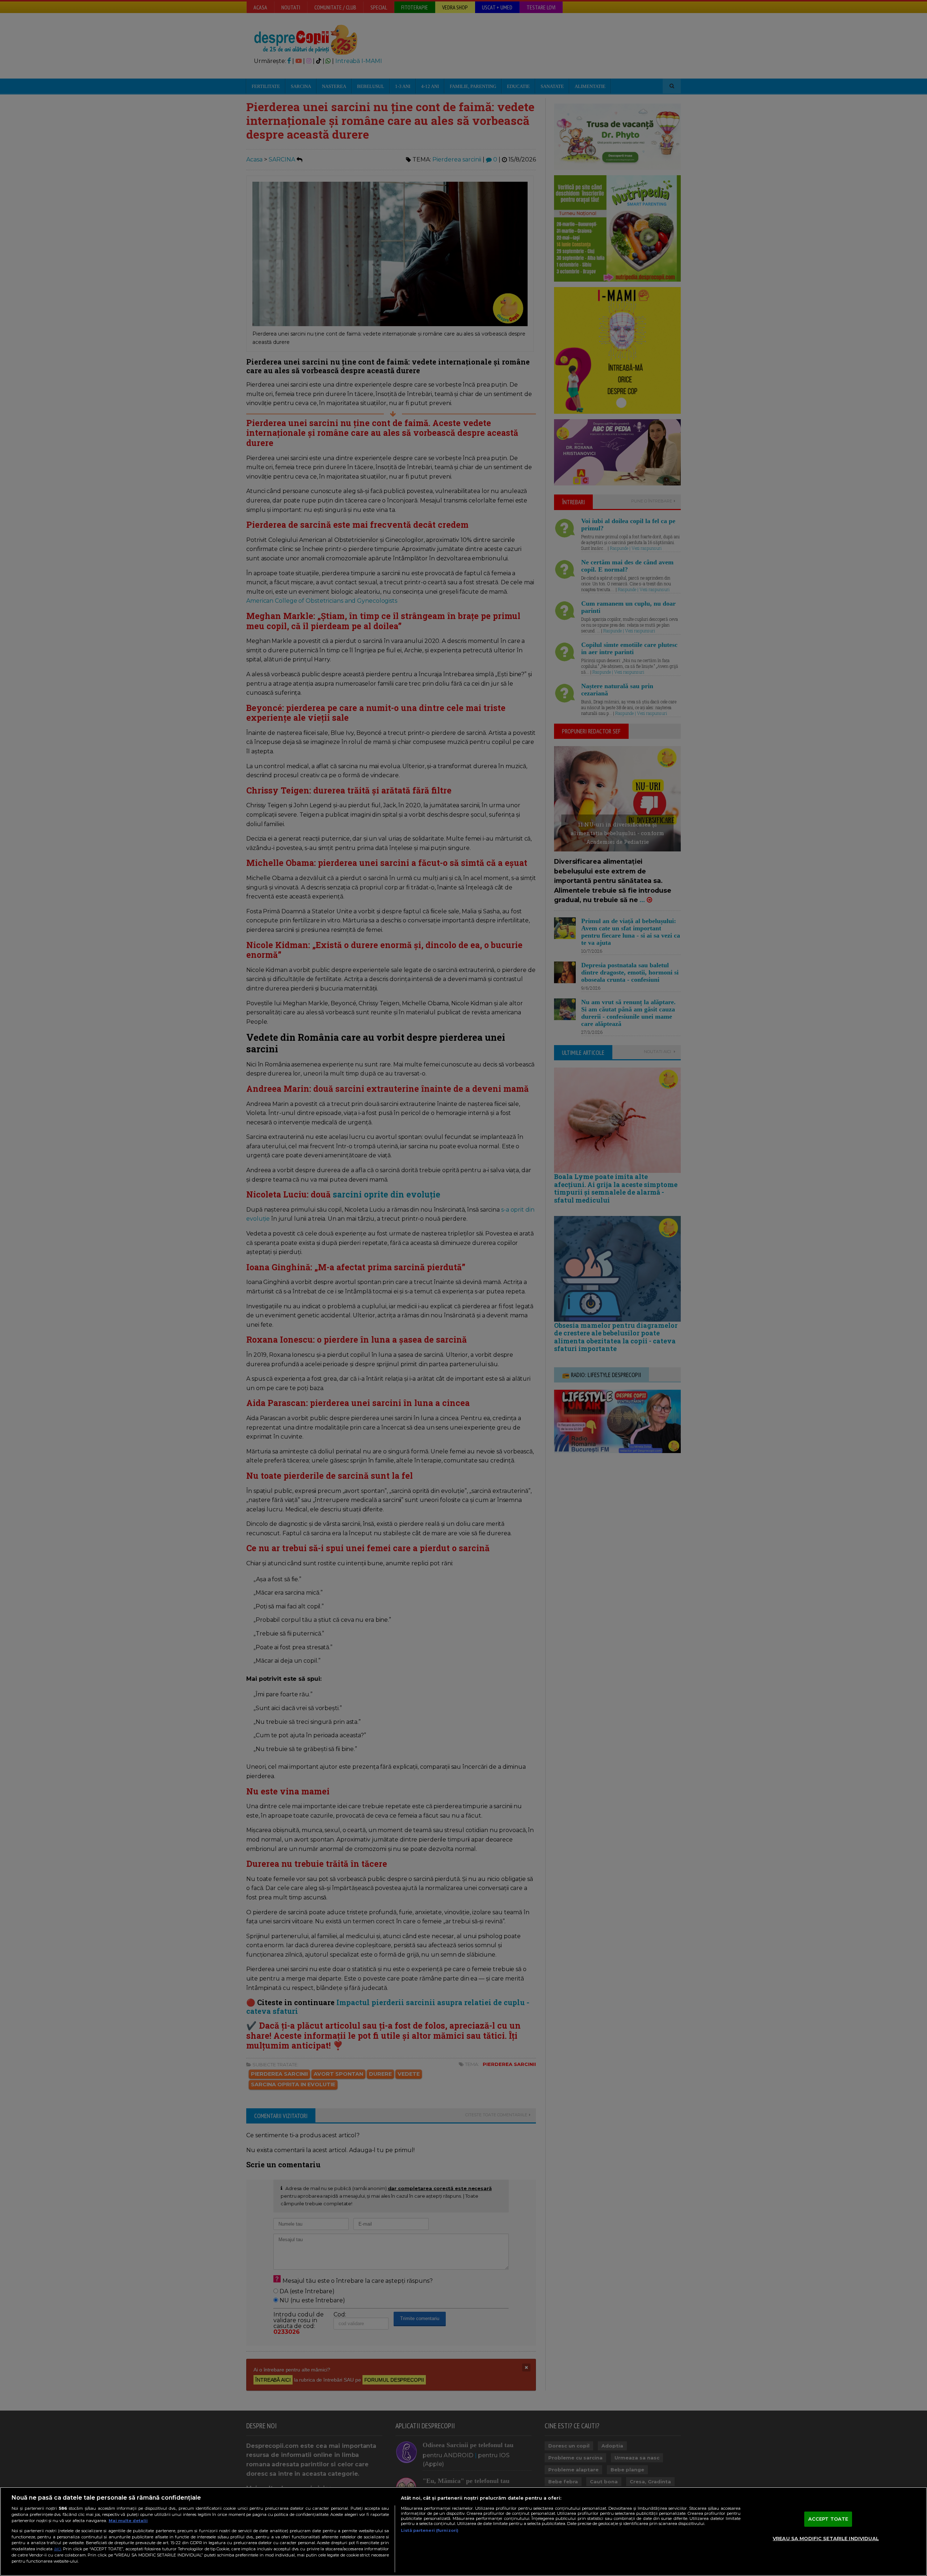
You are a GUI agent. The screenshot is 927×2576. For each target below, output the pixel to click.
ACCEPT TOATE (828, 2519)
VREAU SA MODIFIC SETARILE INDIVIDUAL (826, 2538)
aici (58, 2549)
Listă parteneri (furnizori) (430, 2530)
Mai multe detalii (128, 2521)
